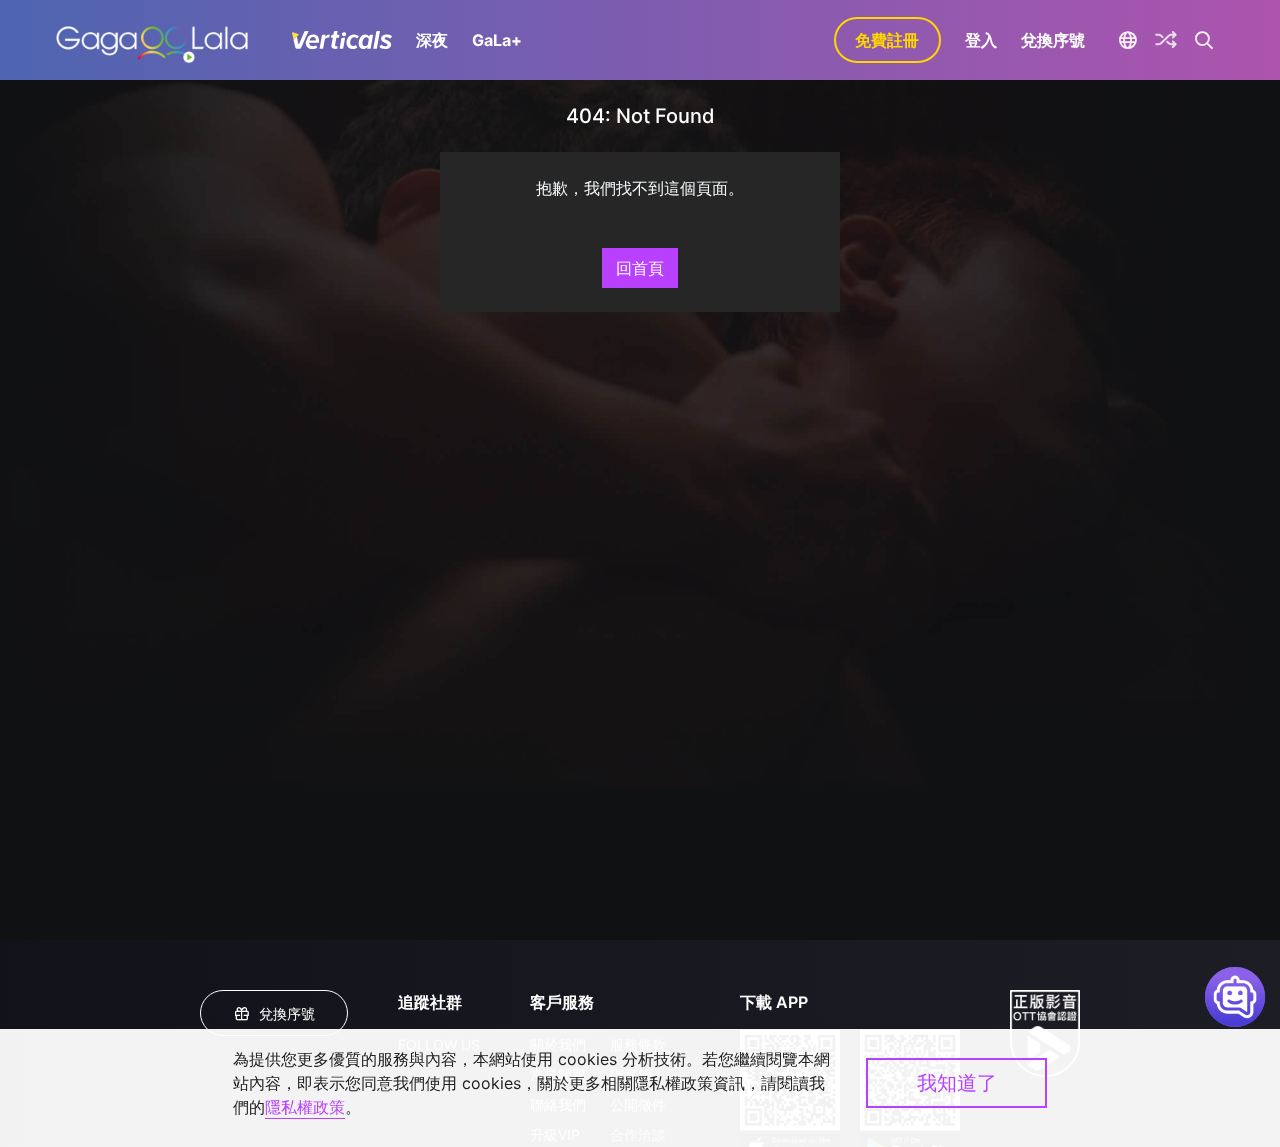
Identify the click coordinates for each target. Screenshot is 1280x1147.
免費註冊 (887, 40)
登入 (981, 40)
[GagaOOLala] (151, 40)
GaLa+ (497, 40)
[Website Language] (1128, 40)
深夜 (432, 40)
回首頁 (640, 268)
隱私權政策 (305, 1107)
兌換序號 (1053, 40)
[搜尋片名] (1204, 40)
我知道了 (957, 1083)
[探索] (1166, 40)
